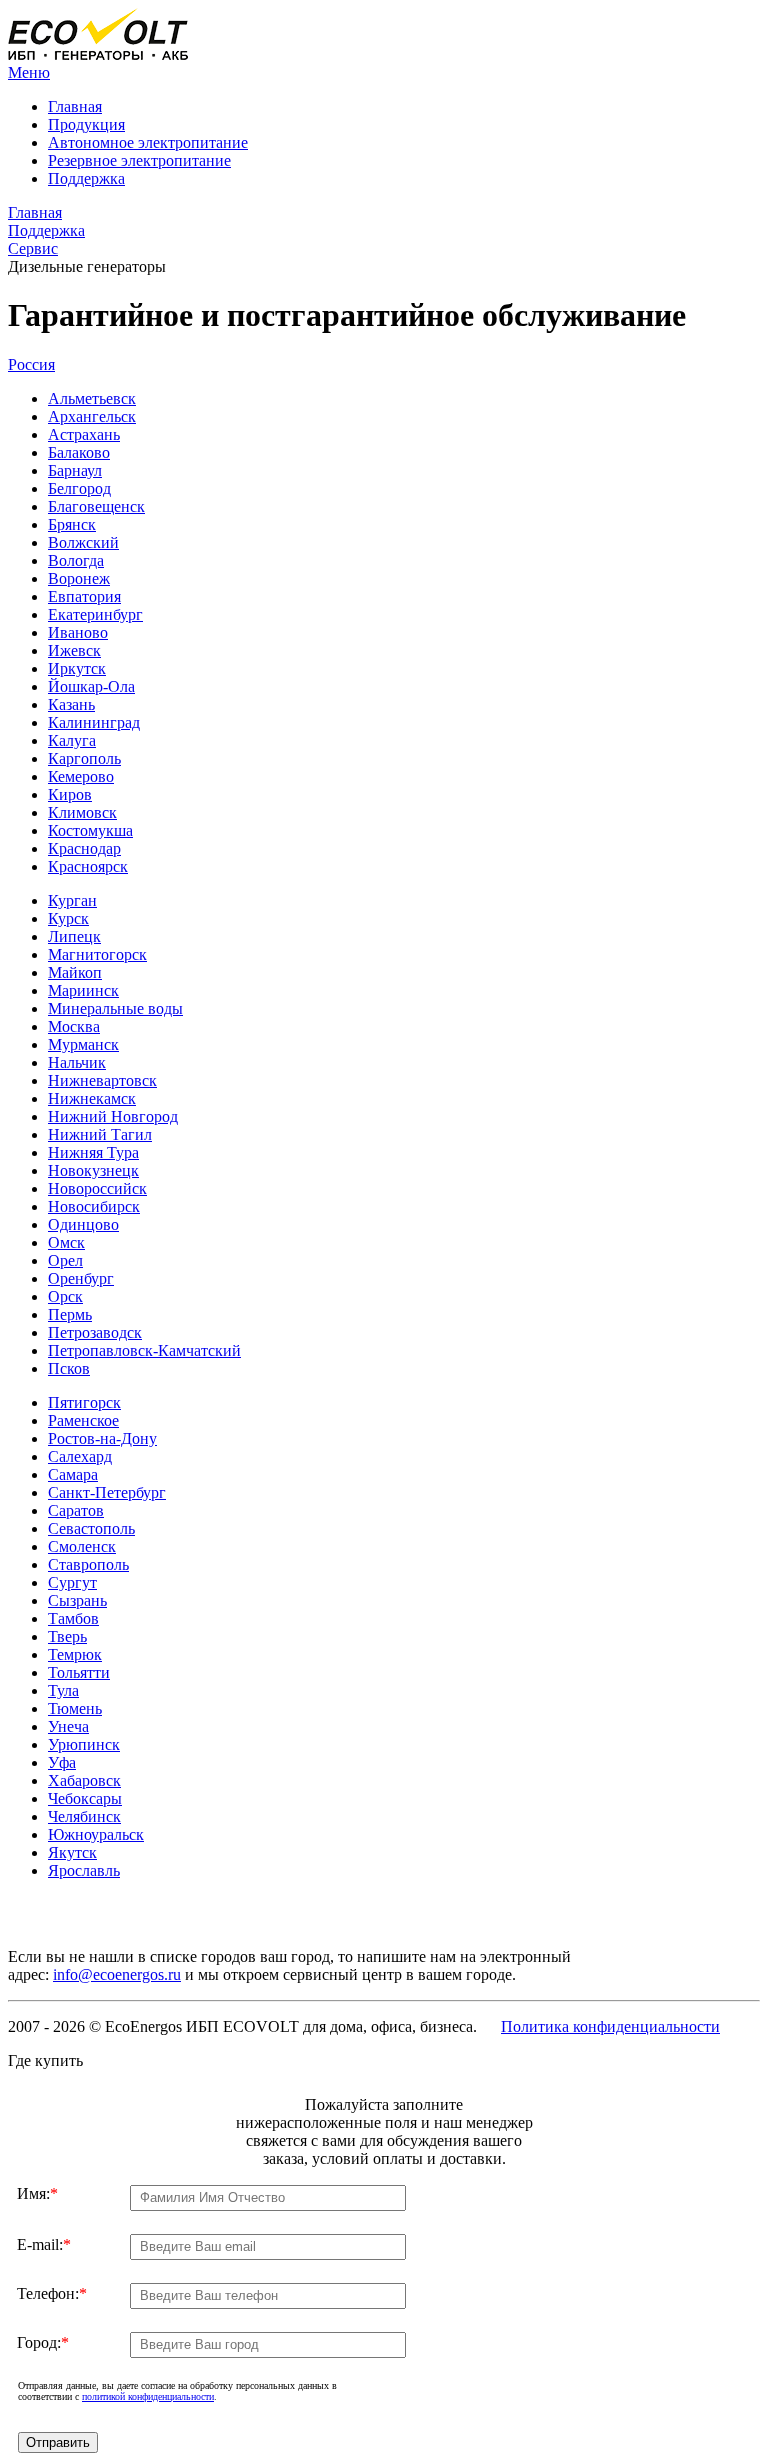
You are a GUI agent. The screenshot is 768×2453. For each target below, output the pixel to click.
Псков (69, 1368)
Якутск (72, 1852)
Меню (29, 72)
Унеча (68, 1726)
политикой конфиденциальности (148, 2396)
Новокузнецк (93, 1170)
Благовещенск (96, 506)
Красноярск (88, 866)
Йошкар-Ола (91, 686)
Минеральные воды (115, 1008)
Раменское (83, 1420)
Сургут (72, 1582)
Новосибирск (94, 1206)
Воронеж (79, 578)
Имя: (37, 2193)
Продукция (86, 124)
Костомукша (90, 830)
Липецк (74, 936)
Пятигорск (84, 1402)
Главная (75, 106)
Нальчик (77, 1062)
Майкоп (75, 972)
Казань (71, 704)
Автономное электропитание (148, 142)
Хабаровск (84, 1780)
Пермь (70, 1314)
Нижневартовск (102, 1080)
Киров (70, 794)
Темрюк (75, 1654)
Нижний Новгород (113, 1116)
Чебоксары (85, 1798)
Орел (65, 1260)
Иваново (78, 632)
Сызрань (77, 1600)
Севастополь (91, 1528)
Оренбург (81, 1278)
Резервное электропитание (139, 160)
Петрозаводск (95, 1332)
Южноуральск (96, 1834)
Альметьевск (92, 398)
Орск (65, 1296)
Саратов (76, 1510)
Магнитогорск (97, 954)
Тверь (67, 1636)
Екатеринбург (95, 614)
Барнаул (75, 470)
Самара (73, 1474)
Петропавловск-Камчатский (144, 1350)
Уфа (62, 1762)
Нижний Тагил (100, 1134)
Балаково (79, 452)
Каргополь (84, 758)
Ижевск (74, 650)
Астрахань (84, 434)
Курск (68, 918)
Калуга (72, 740)
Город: (43, 2342)
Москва (74, 1026)
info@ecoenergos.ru (117, 1974)
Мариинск (83, 990)
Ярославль (84, 1870)
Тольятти (79, 1672)
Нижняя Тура (93, 1152)
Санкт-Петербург (107, 1492)
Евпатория (84, 596)
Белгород (79, 488)
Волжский (83, 542)
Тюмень (75, 1708)
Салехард (80, 1456)
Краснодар (84, 848)
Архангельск (92, 416)
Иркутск (77, 668)
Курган (72, 900)
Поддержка (86, 178)
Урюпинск (84, 1744)
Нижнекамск (92, 1098)
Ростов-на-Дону (102, 1438)
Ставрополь (88, 1564)
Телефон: (52, 2293)
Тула (63, 1690)
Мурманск (83, 1044)
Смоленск (82, 1546)
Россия (31, 364)
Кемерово (81, 776)
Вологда (76, 560)
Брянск (72, 524)
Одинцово (83, 1224)
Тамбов (73, 1618)
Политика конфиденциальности (610, 2026)
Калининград (94, 722)
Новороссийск (97, 1188)
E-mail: (44, 2244)
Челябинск (84, 1816)
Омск (66, 1242)
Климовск (82, 812)
